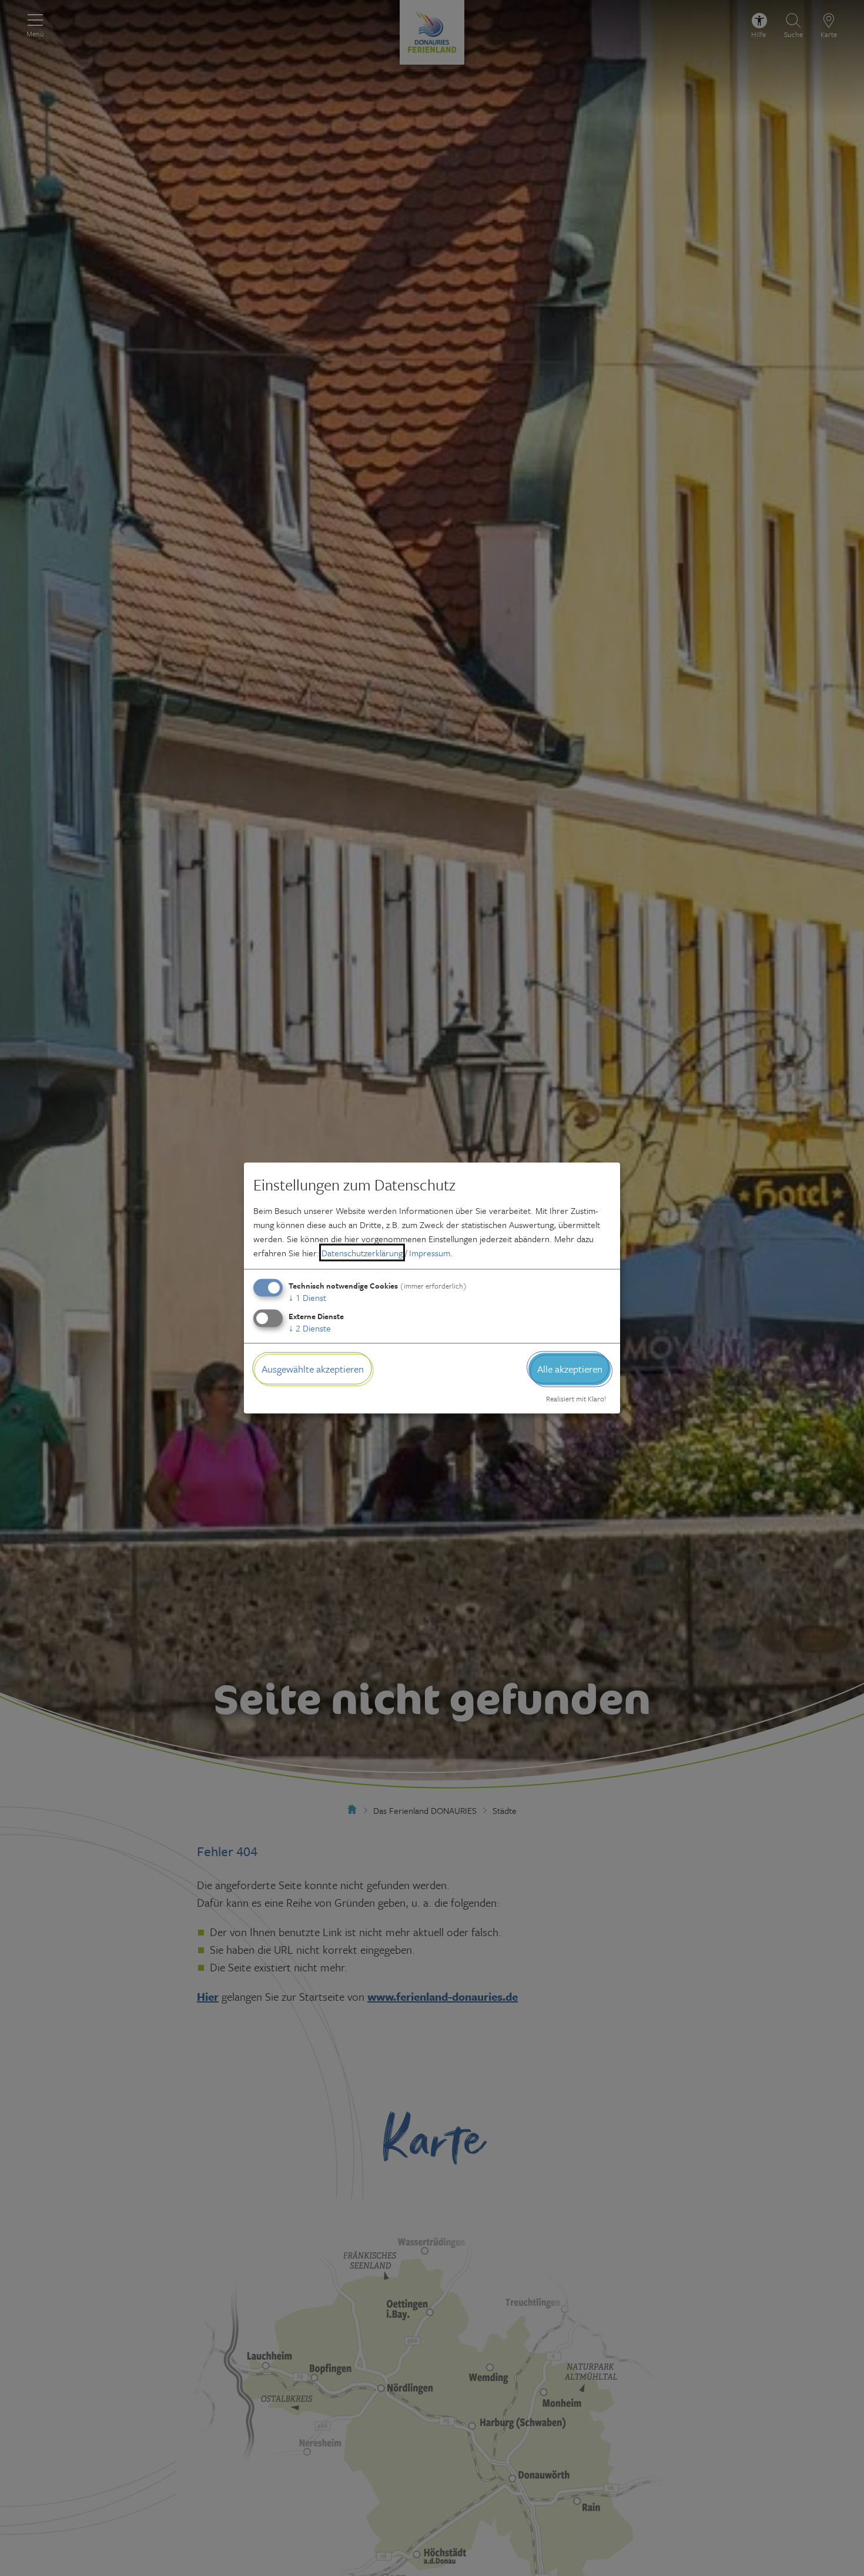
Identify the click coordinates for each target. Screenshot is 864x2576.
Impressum (430, 1253)
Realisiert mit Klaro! (576, 1398)
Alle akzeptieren (570, 1369)
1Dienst (307, 1297)
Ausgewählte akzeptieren (313, 1369)
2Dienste (310, 1328)
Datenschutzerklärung (362, 1253)
